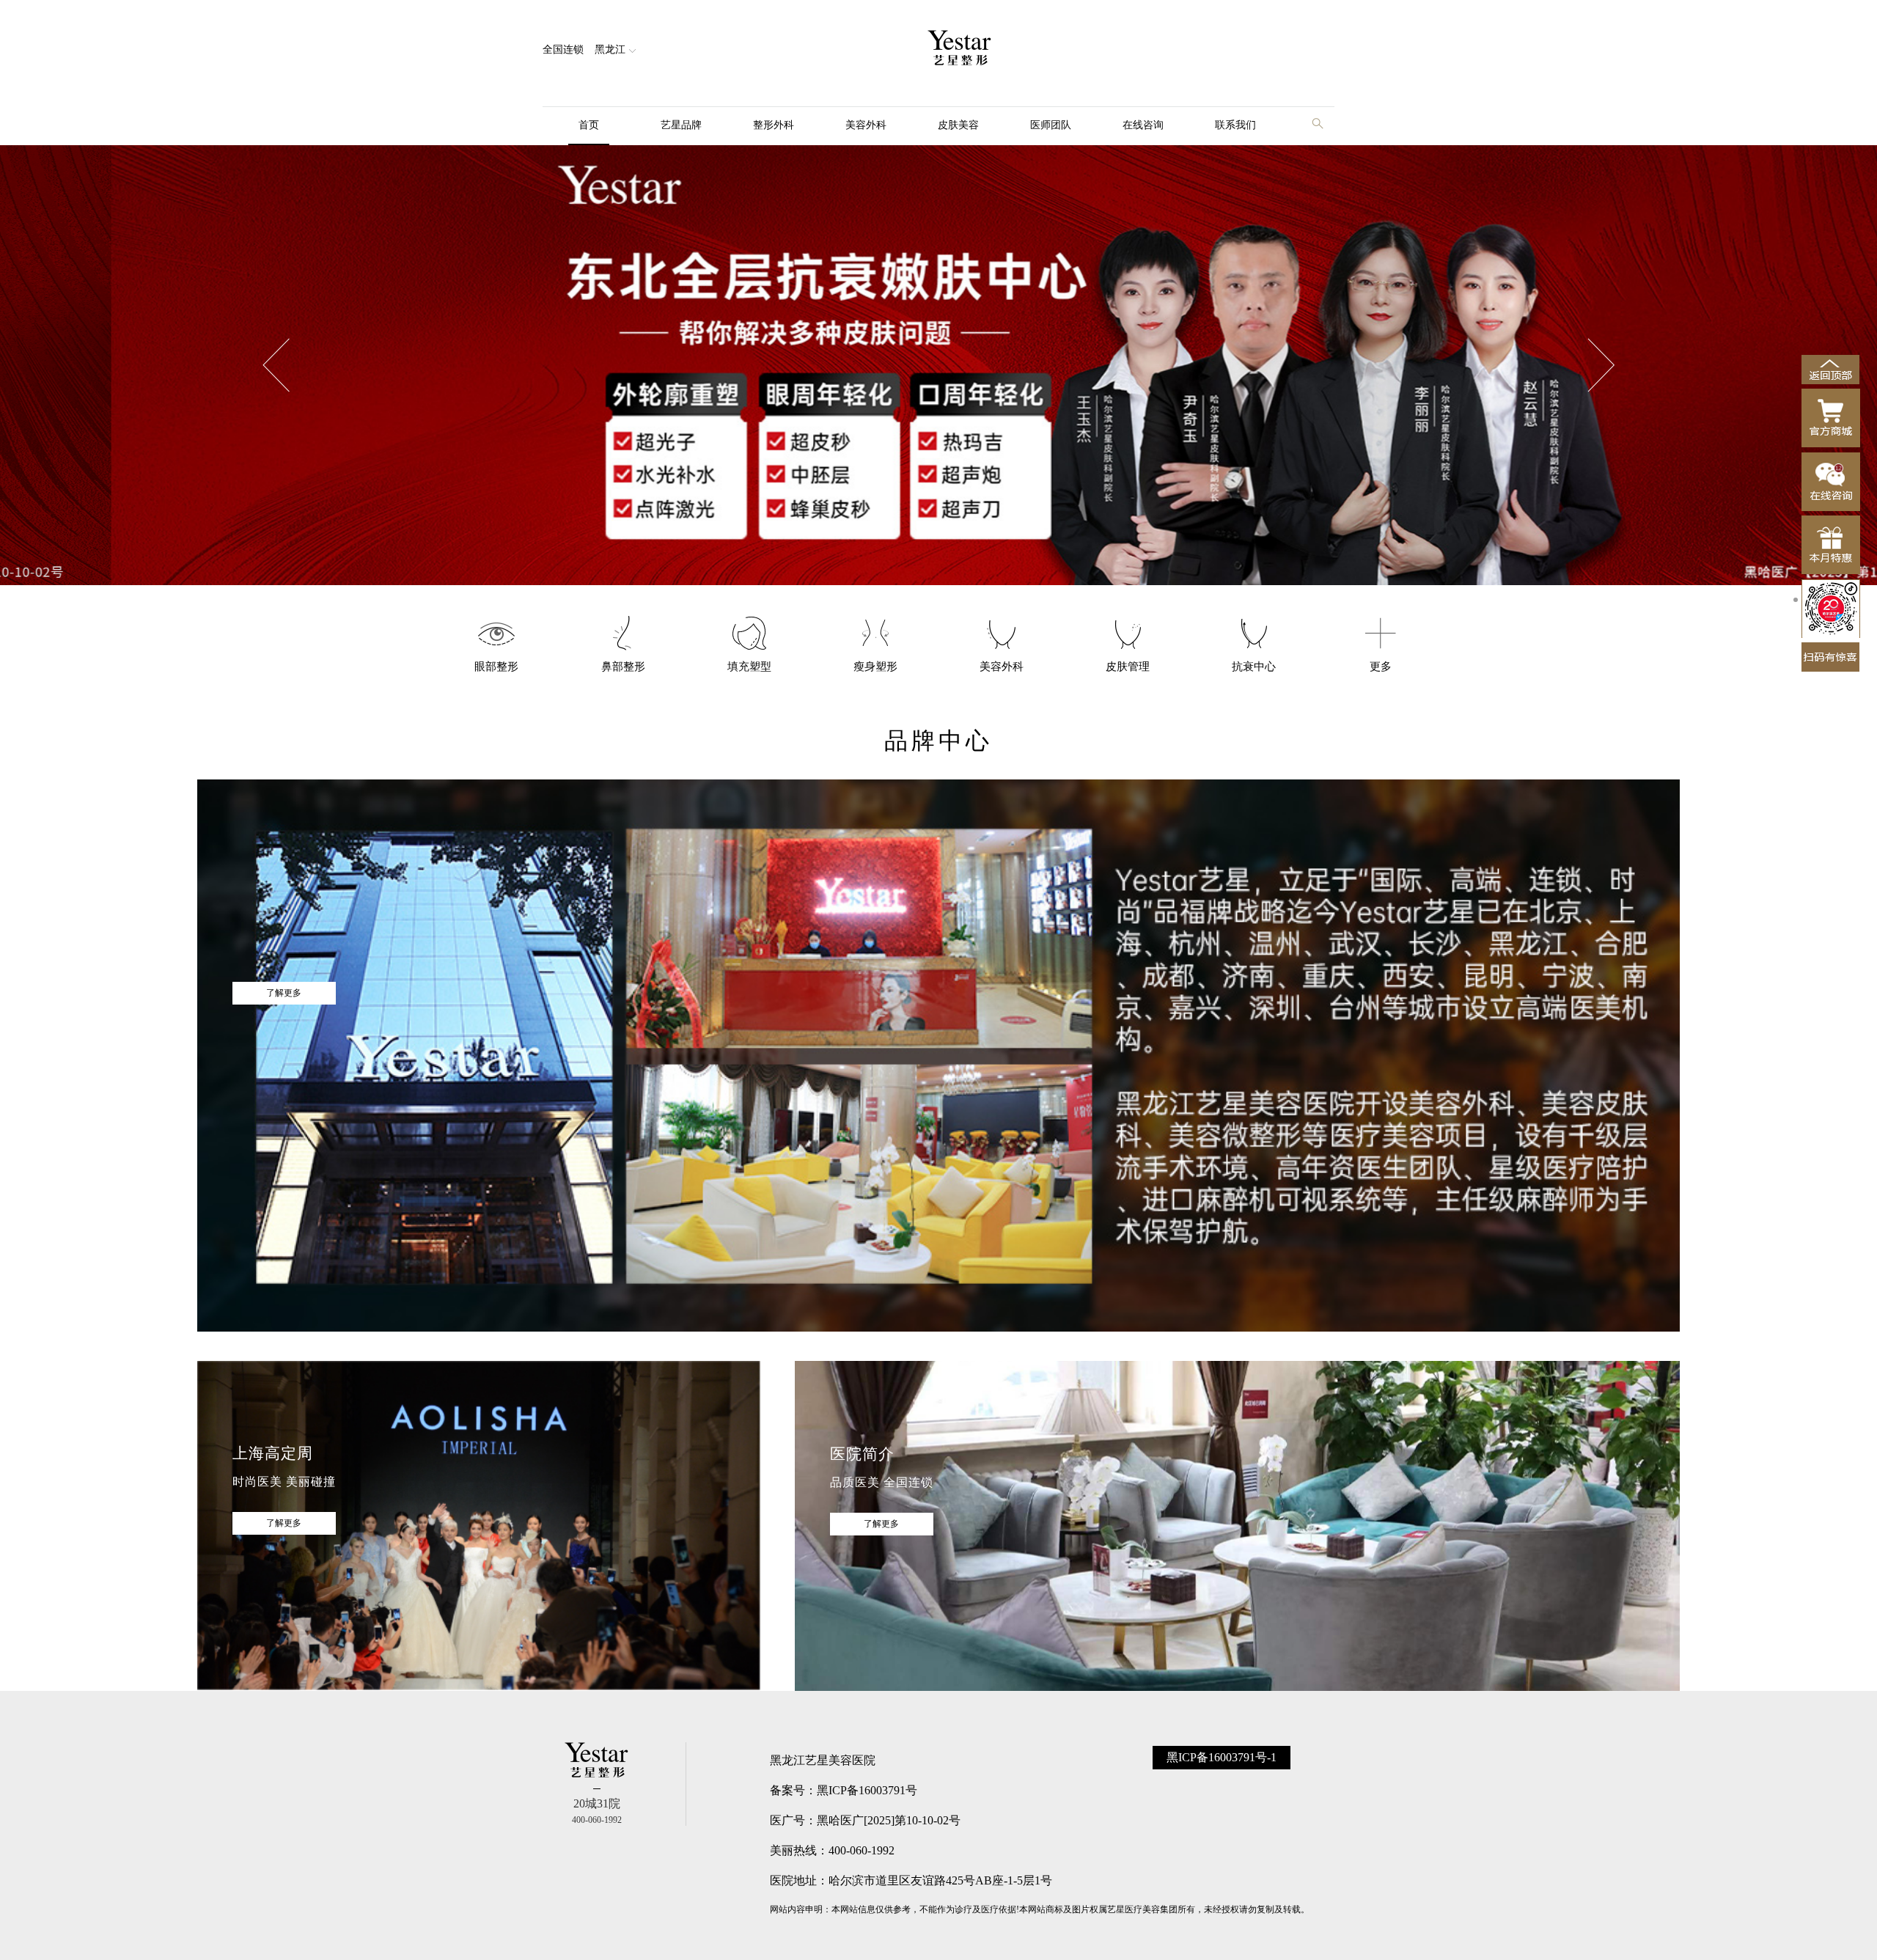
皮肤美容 (958, 125)
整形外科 (774, 125)
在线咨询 (1143, 125)
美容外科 (866, 125)
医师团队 (1051, 125)
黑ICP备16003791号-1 (1222, 1757)
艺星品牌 (681, 125)
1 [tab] (1796, 600)
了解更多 (284, 993)
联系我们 (1235, 125)
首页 (589, 125)
